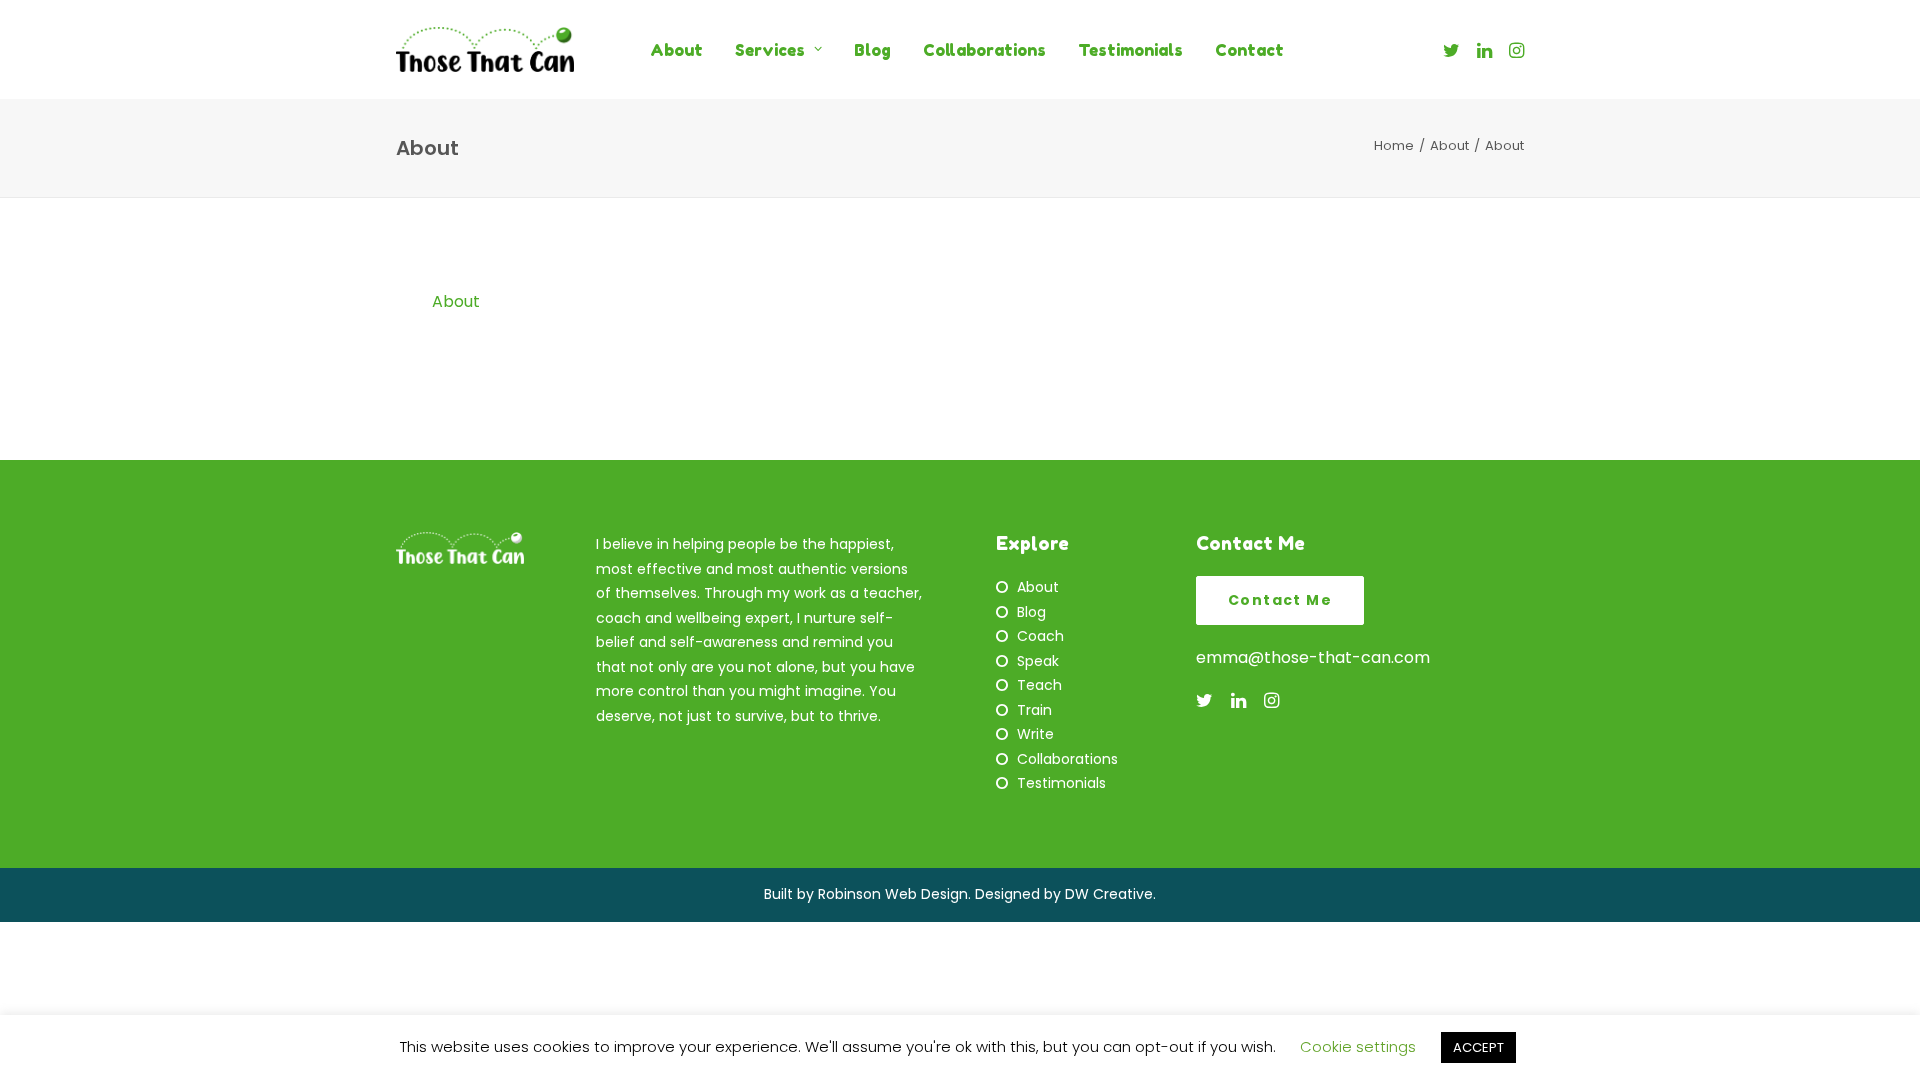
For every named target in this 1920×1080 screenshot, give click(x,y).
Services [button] (770, 50)
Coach (1040, 636)
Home (1394, 145)
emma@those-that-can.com (1313, 657)
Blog (872, 50)
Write (1035, 734)
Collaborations (984, 50)
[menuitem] (676, 49)
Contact (1249, 50)
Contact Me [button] (1280, 600)
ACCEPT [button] (1478, 1047)
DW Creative (1109, 894)
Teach (1039, 685)
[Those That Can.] (485, 49)
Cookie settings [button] (1358, 1046)
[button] (1454, 49)
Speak (1038, 661)
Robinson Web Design (893, 894)
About (676, 50)
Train (1034, 710)
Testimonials (1130, 50)
